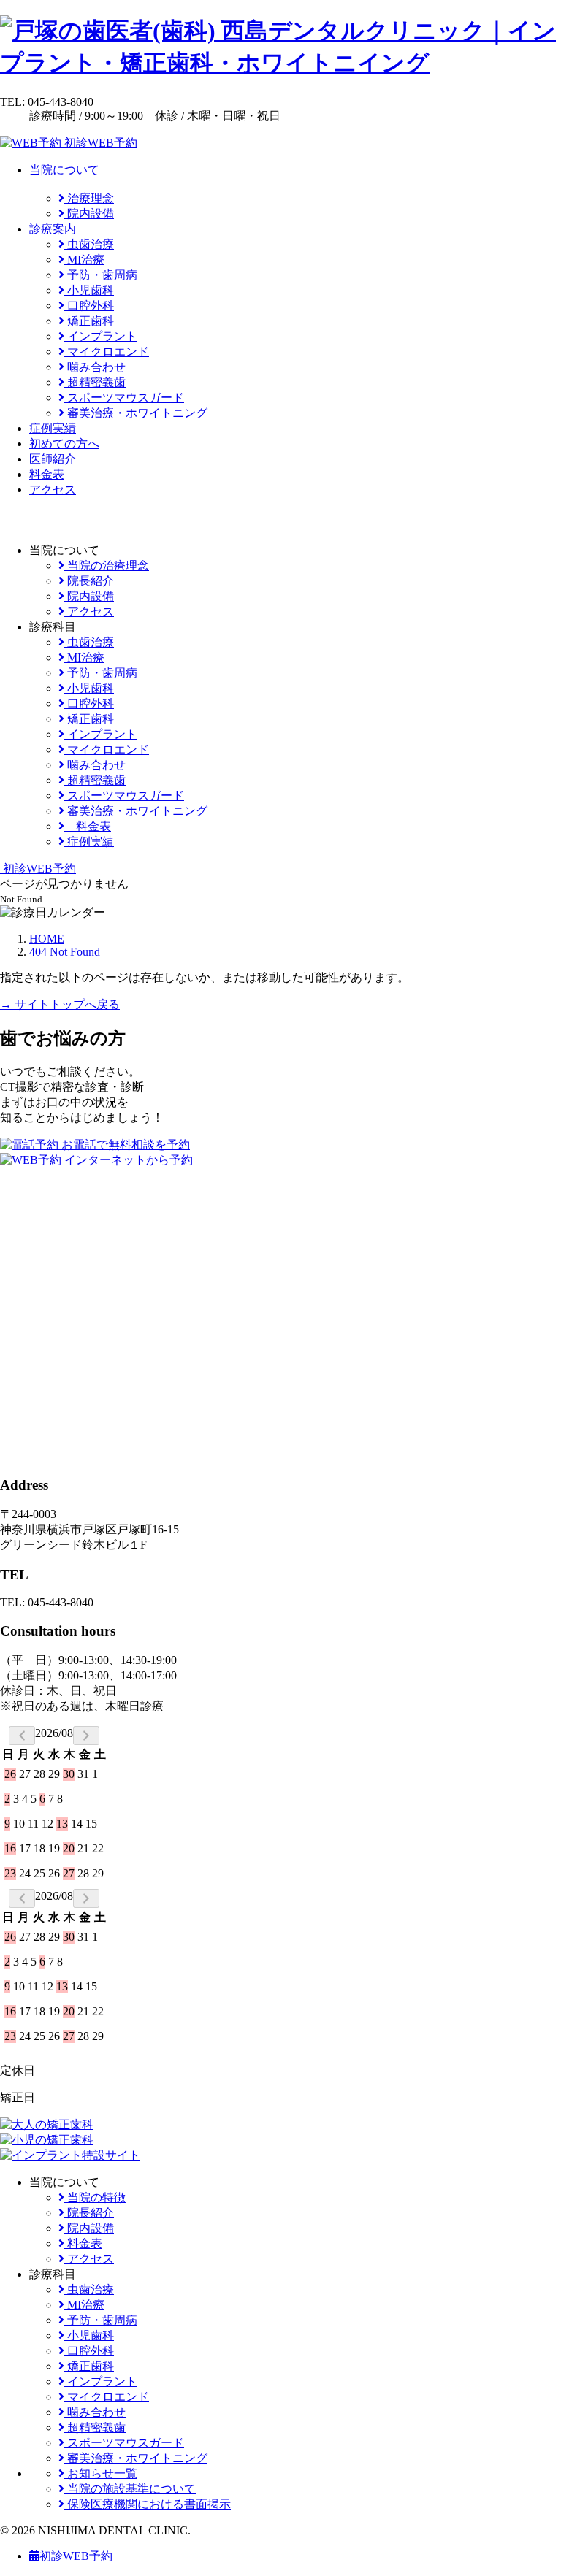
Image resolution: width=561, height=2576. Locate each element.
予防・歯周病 (101, 275)
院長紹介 (89, 581)
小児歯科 (89, 290)
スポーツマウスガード (124, 398)
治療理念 (89, 198)
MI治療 (84, 260)
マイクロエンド (107, 352)
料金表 (47, 474)
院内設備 (89, 214)
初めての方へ (64, 444)
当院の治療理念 (107, 566)
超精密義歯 (95, 382)
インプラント (101, 336)
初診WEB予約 (99, 143)
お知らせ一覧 (101, 2473)
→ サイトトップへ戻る (60, 1004)
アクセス (53, 490)
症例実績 (53, 428)
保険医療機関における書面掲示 (148, 2504)
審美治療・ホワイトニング (136, 413)
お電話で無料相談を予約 (124, 1145)
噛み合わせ (95, 367)
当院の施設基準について (130, 2489)
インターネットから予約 (127, 1160)
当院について (64, 170)
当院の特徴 (95, 2197)
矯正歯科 (89, 321)
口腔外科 (89, 306)
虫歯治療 (89, 244)
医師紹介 (53, 459)
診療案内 (53, 229)
